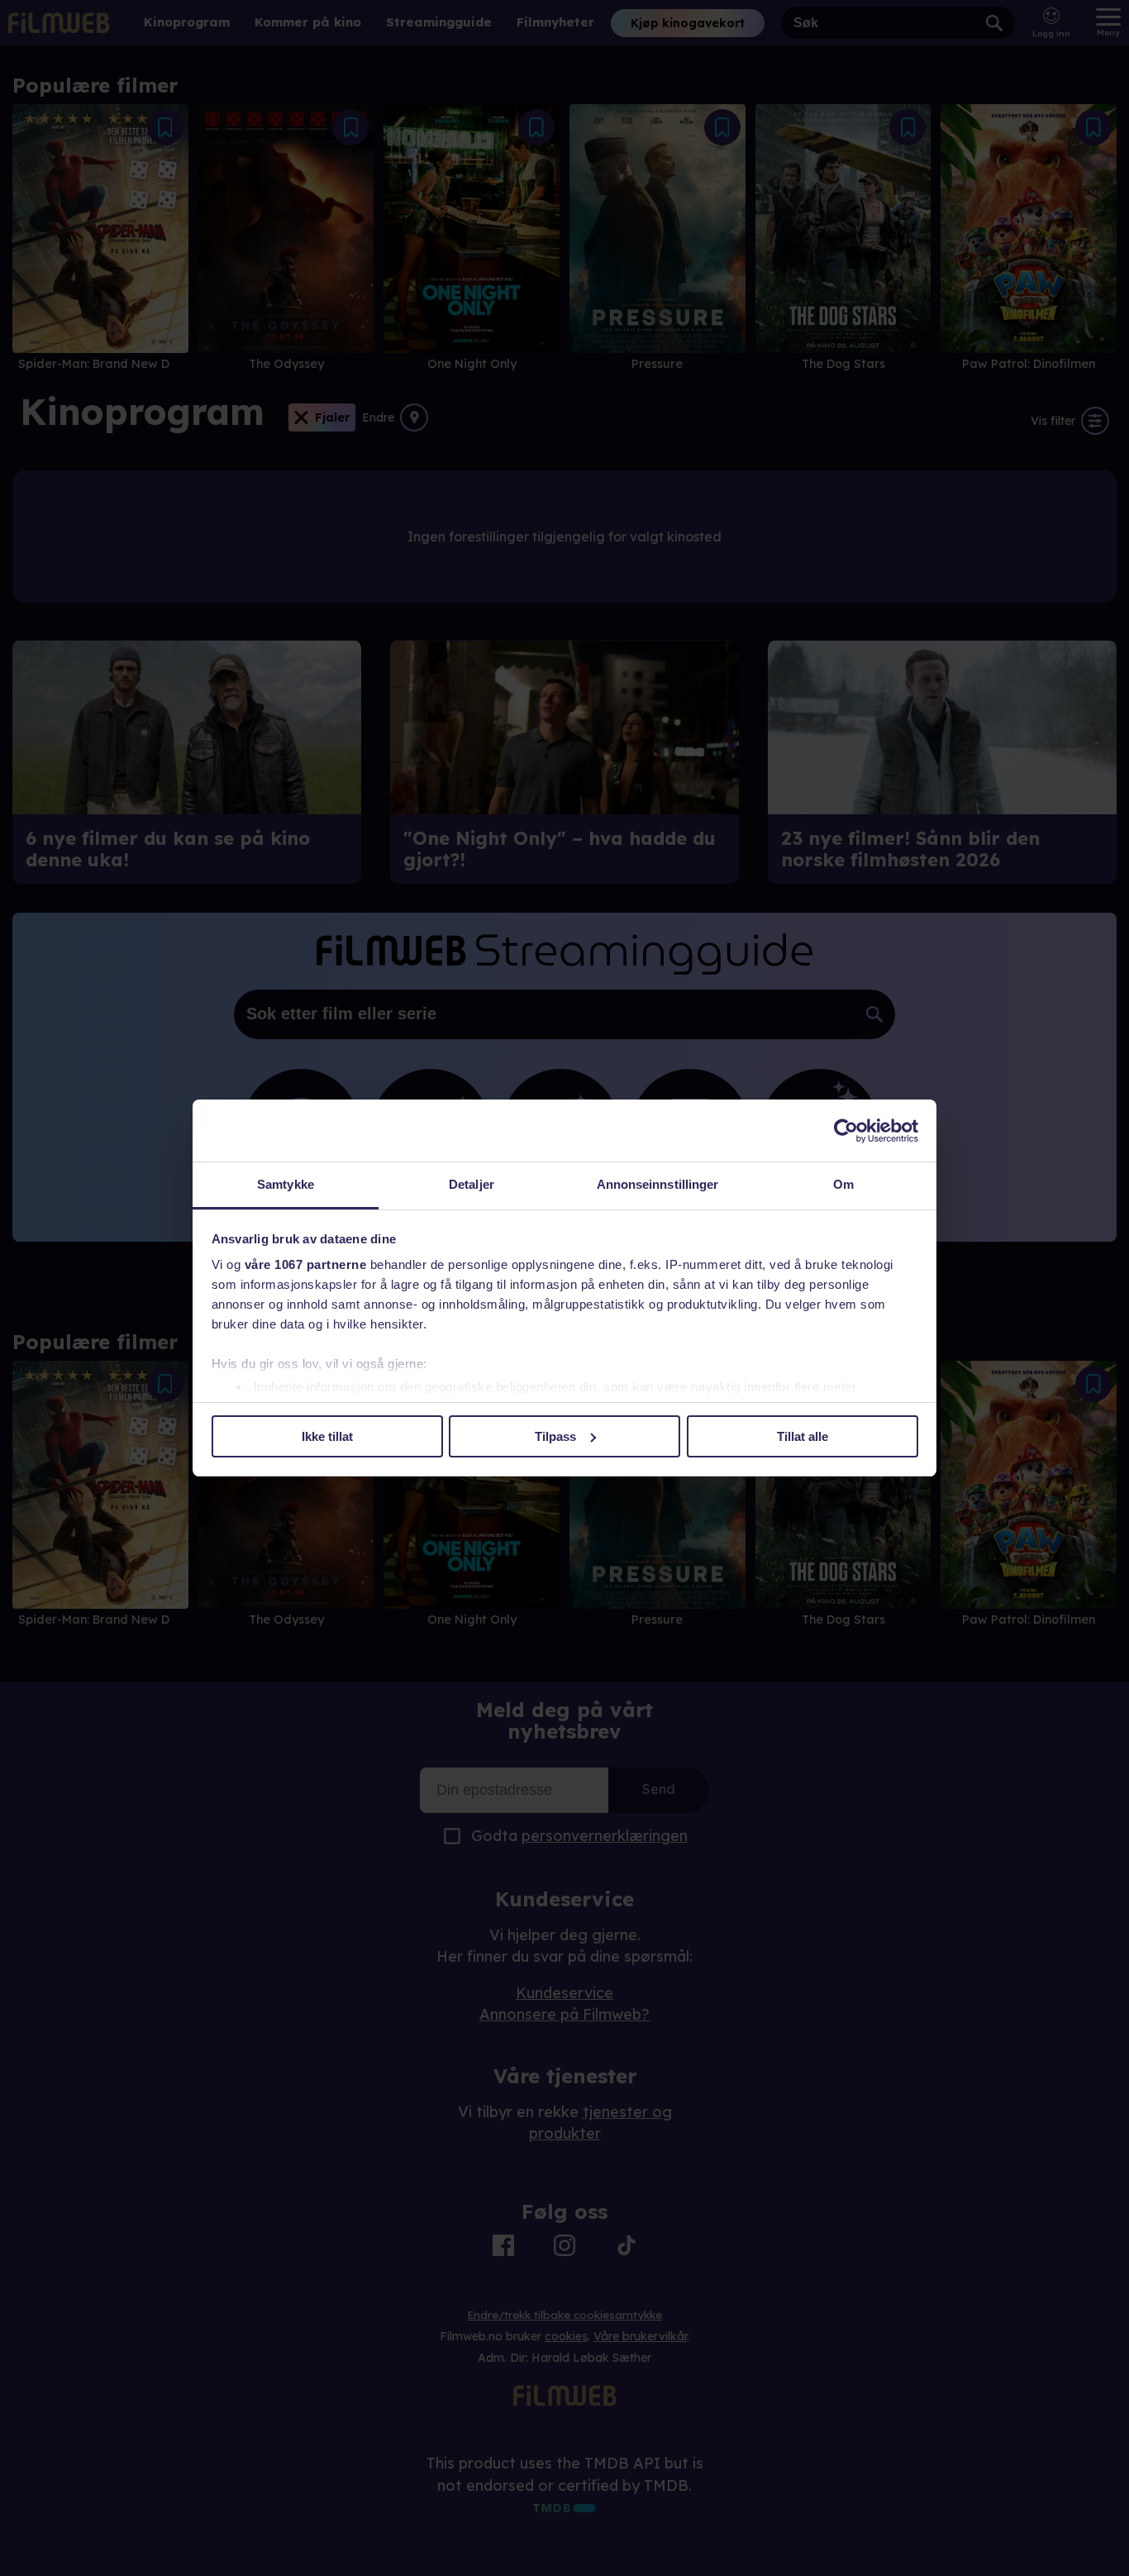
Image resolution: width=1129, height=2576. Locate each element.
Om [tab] (843, 1184)
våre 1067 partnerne (306, 1264)
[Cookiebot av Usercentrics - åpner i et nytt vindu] (846, 1131)
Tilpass (555, 1436)
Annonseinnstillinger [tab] (658, 1184)
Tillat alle (803, 1436)
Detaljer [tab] (472, 1184)
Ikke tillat (327, 1436)
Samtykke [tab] (286, 1184)
